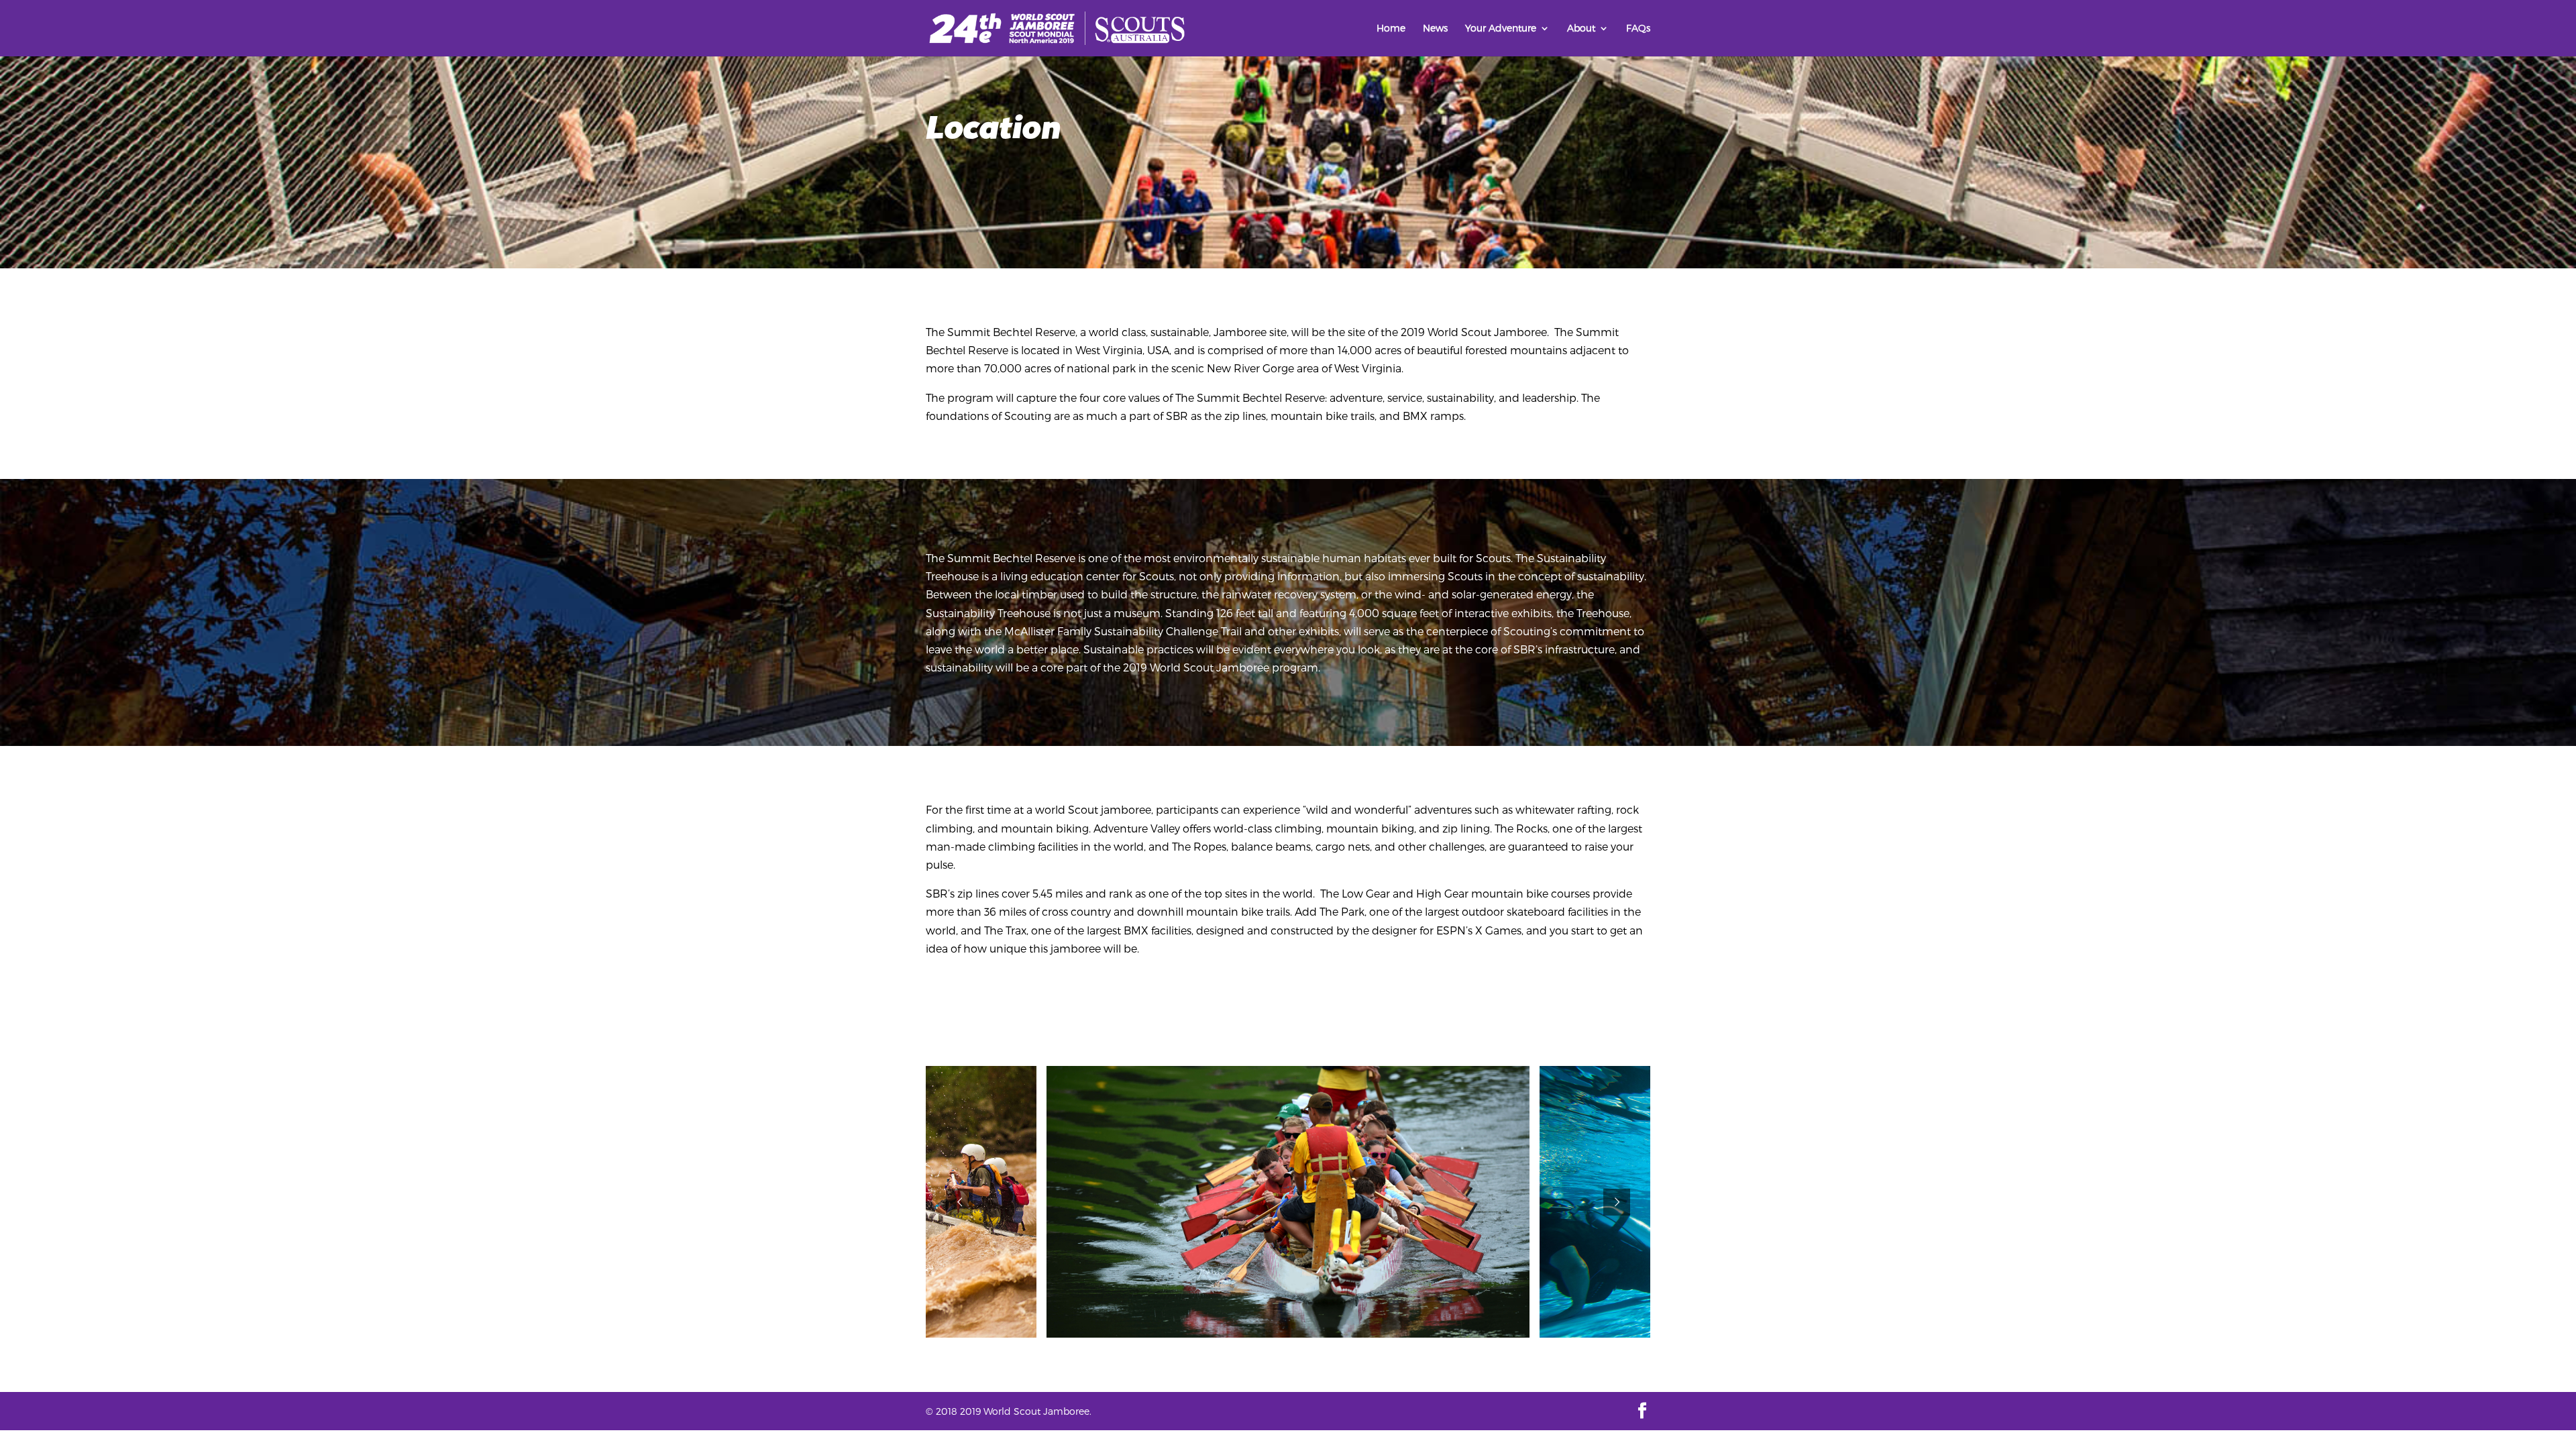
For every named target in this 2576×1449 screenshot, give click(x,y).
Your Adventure (1501, 29)
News (1435, 29)
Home (1391, 29)
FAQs (1638, 29)
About (1581, 29)
